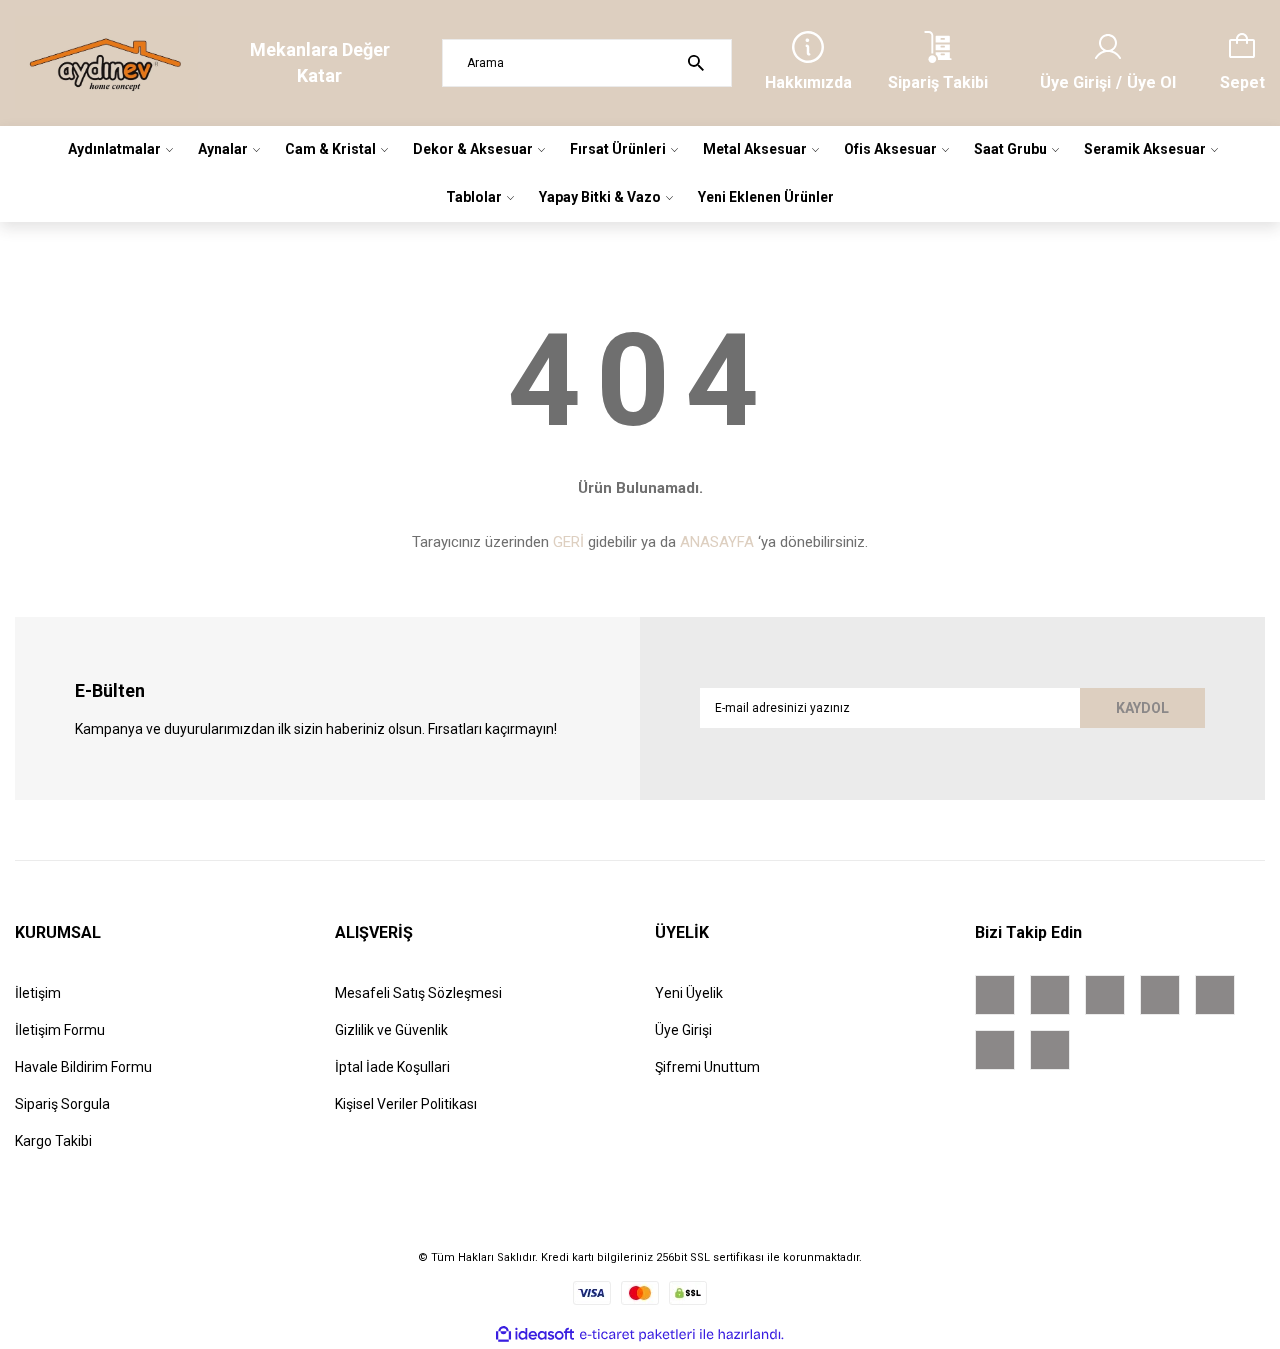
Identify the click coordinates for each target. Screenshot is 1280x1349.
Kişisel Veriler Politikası (406, 1104)
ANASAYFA (717, 542)
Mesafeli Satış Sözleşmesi (418, 993)
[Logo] (106, 63)
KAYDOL (1142, 708)
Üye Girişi (1075, 82)
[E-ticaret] (637, 1335)
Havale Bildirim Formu (83, 1067)
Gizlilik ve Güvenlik (391, 1030)
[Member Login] (1108, 47)
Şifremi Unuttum (707, 1067)
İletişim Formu (60, 1030)
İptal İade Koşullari (392, 1067)
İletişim (38, 993)
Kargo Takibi (53, 1141)
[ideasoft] (535, 1334)
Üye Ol (1151, 82)
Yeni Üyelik (689, 993)
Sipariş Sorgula (62, 1104)
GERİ (568, 542)
